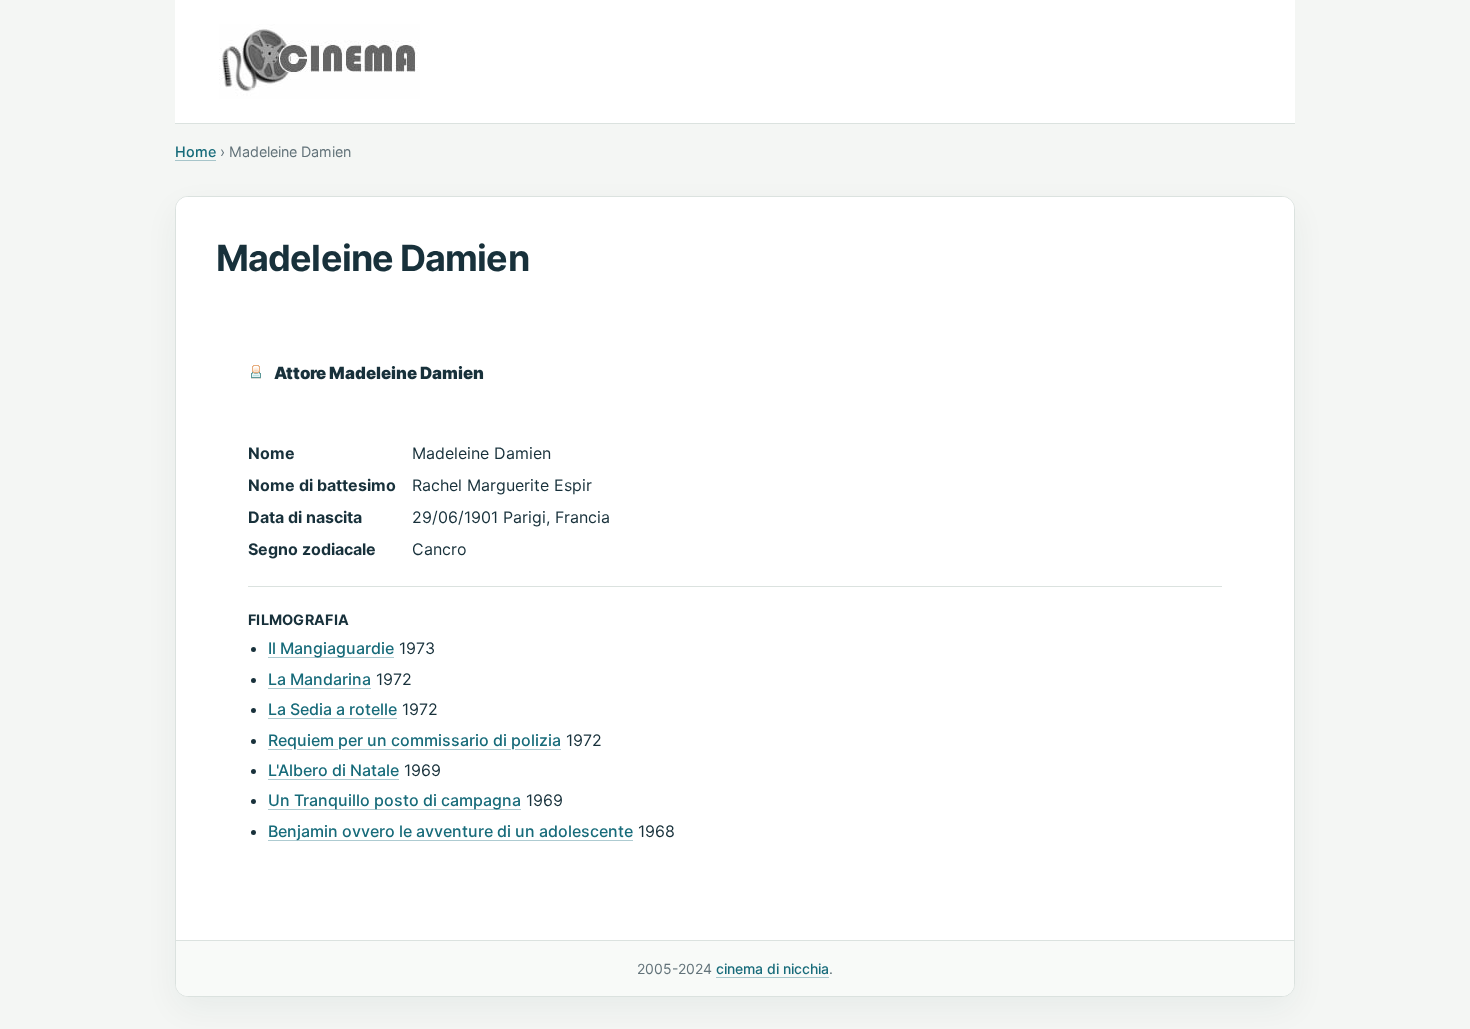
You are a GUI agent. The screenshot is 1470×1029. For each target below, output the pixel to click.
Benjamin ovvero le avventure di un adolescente (450, 831)
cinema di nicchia (772, 968)
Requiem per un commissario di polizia (414, 740)
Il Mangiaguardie (331, 648)
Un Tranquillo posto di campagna (394, 800)
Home (195, 151)
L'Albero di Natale (333, 770)
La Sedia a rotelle (332, 709)
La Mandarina (319, 679)
